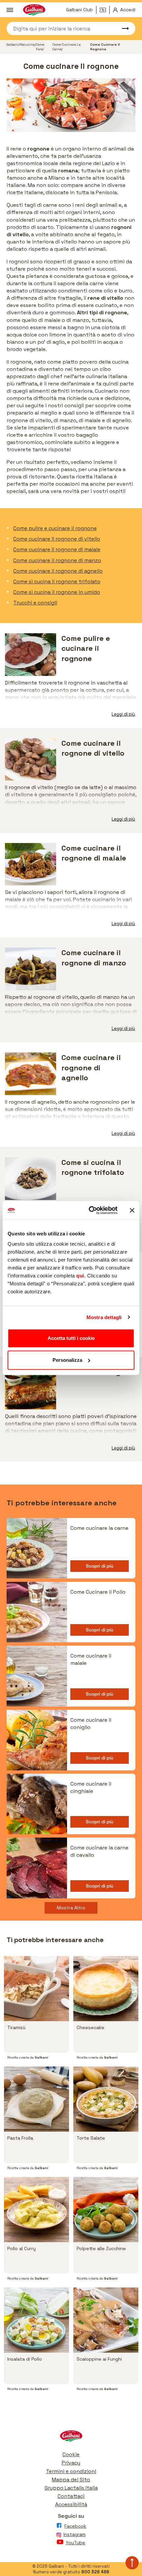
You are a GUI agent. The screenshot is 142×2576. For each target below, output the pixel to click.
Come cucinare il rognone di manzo (57, 560)
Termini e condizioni (71, 2471)
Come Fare (40, 47)
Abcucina (27, 44)
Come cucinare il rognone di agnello (58, 571)
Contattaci (71, 2496)
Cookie (71, 2454)
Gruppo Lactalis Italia (71, 2488)
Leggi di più (123, 714)
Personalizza (67, 1360)
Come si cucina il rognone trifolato (57, 581)
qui (80, 1276)
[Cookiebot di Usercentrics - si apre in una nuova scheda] (89, 1210)
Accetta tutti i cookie (71, 1338)
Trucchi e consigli (35, 603)
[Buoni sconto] (105, 10)
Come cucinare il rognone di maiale (57, 549)
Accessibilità (71, 2504)
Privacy (71, 2463)
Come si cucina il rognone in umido (57, 592)
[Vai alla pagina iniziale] (71, 2438)
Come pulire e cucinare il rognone (55, 528)
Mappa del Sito (71, 2480)
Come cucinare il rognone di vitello (57, 539)
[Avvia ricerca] (122, 28)
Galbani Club (79, 10)
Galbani (12, 44)
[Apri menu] (10, 10)
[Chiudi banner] (132, 1210)
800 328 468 (95, 2572)
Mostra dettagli (104, 1317)
